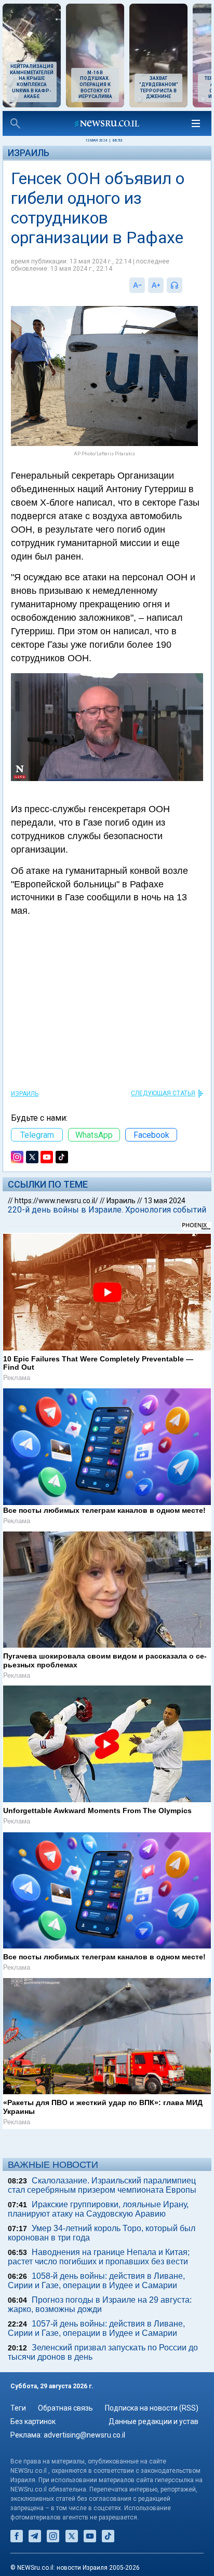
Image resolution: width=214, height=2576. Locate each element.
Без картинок (33, 2421)
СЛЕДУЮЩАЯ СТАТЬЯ (163, 1093)
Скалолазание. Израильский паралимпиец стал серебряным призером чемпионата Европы (102, 2185)
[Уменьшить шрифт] (137, 285)
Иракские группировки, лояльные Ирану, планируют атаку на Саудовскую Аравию (98, 2209)
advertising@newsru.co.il (84, 2435)
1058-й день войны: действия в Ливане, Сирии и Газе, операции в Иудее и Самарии (96, 2281)
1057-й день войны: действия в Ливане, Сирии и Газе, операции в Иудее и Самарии (96, 2328)
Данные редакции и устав (153, 2421)
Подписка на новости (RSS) (152, 2408)
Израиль (29, 153)
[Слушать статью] (185, 285)
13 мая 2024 (165, 1201)
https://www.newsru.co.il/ (56, 1201)
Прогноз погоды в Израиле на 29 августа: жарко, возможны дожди (100, 2305)
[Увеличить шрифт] (156, 285)
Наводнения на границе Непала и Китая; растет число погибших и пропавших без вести (99, 2257)
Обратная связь (65, 2408)
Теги (18, 2408)
